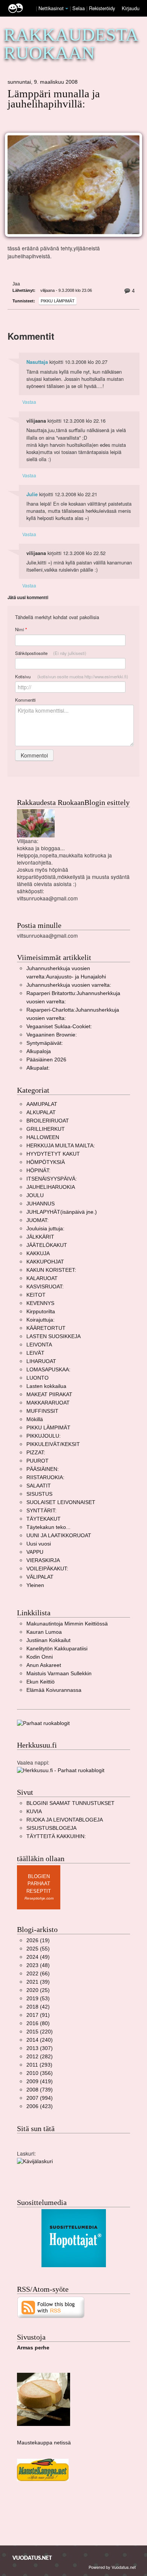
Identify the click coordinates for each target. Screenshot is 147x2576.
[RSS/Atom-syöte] (51, 2307)
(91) (38, 2015)
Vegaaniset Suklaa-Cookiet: (59, 1027)
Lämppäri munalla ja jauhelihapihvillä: (54, 99)
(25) (38, 1990)
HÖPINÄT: (38, 1171)
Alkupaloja (39, 1051)
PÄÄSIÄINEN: (43, 1469)
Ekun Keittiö (41, 1682)
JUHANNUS (41, 1204)
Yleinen (35, 1585)
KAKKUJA (38, 1253)
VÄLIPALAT (40, 1577)
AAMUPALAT (42, 1104)
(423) (40, 2106)
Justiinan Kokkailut (48, 1640)
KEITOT (36, 1295)
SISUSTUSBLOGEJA (51, 1828)
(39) (38, 1982)
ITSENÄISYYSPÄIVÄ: (52, 1179)
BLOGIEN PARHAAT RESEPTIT (39, 1884)
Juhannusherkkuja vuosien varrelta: (69, 985)
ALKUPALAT (41, 1112)
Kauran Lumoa (44, 1632)
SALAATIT (39, 1486)
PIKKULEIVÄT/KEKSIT (53, 1444)
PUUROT (38, 1461)
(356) (40, 2073)
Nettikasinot (51, 8)
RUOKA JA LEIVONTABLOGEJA (65, 1820)
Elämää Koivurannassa (54, 1690)
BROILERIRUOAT (48, 1121)
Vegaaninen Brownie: (52, 1035)
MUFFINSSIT (42, 1411)
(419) (40, 2081)
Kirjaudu (131, 8)
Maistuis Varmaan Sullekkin (59, 1674)
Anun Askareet (44, 1665)
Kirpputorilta (41, 1312)
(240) (40, 2040)
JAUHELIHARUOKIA (51, 1187)
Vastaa (29, 402)
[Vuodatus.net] (32, 2558)
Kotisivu (72, 676)
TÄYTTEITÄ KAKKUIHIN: (56, 1836)
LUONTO (38, 1378)
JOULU (35, 1195)
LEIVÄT (35, 1353)
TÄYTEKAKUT (44, 1519)
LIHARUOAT (41, 1361)
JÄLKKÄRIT (40, 1237)
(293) (39, 2065)
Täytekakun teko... (48, 1527)
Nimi (21, 629)
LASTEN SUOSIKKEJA (54, 1336)
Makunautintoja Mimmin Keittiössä (67, 1624)
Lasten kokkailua (46, 1386)
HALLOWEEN (43, 1137)
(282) (40, 2057)
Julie (32, 494)
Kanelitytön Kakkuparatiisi (57, 1649)
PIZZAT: (36, 1453)
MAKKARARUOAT (48, 1403)
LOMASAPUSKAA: (48, 1370)
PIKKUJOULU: (44, 1436)
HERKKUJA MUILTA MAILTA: (61, 1146)
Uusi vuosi (39, 1544)
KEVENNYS (40, 1303)
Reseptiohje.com (39, 1898)
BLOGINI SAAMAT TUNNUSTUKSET (70, 1803)
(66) (38, 1974)
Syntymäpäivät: (45, 1043)
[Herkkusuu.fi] (61, 1770)
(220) (40, 2032)
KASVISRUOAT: (45, 1287)
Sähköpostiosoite (51, 653)
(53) (38, 1999)
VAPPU (35, 1552)
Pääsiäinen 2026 (46, 1060)
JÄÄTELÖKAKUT (47, 1245)
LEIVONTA (39, 1345)
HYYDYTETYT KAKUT (53, 1154)
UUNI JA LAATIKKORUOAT (59, 1536)
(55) (38, 1949)
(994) (40, 2098)
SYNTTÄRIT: (41, 1511)
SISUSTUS (39, 1494)
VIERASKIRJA (43, 1560)
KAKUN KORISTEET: (51, 1270)
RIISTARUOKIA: (45, 1477)
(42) (38, 2007)
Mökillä (35, 1419)
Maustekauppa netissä (44, 2443)
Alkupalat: (38, 1068)
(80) (38, 2023)
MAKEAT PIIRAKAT (49, 1395)
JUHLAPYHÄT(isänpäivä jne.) (62, 1212)
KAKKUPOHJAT (45, 1262)
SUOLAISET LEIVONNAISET (61, 1502)
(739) (40, 2090)
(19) (38, 1940)
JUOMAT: (38, 1220)
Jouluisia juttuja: (45, 1229)
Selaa (79, 8)
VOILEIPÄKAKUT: (47, 1569)
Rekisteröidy (102, 8)
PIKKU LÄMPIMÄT (58, 301)
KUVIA (34, 1812)
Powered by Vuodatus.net (112, 2567)
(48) (38, 1965)
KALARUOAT (42, 1278)
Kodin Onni (40, 1657)
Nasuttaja (37, 362)
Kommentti (25, 700)
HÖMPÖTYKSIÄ (46, 1162)
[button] (67, 9)
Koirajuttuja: (41, 1320)
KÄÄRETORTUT (46, 1328)
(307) (40, 2048)
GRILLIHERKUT (46, 1129)
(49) (38, 1957)
